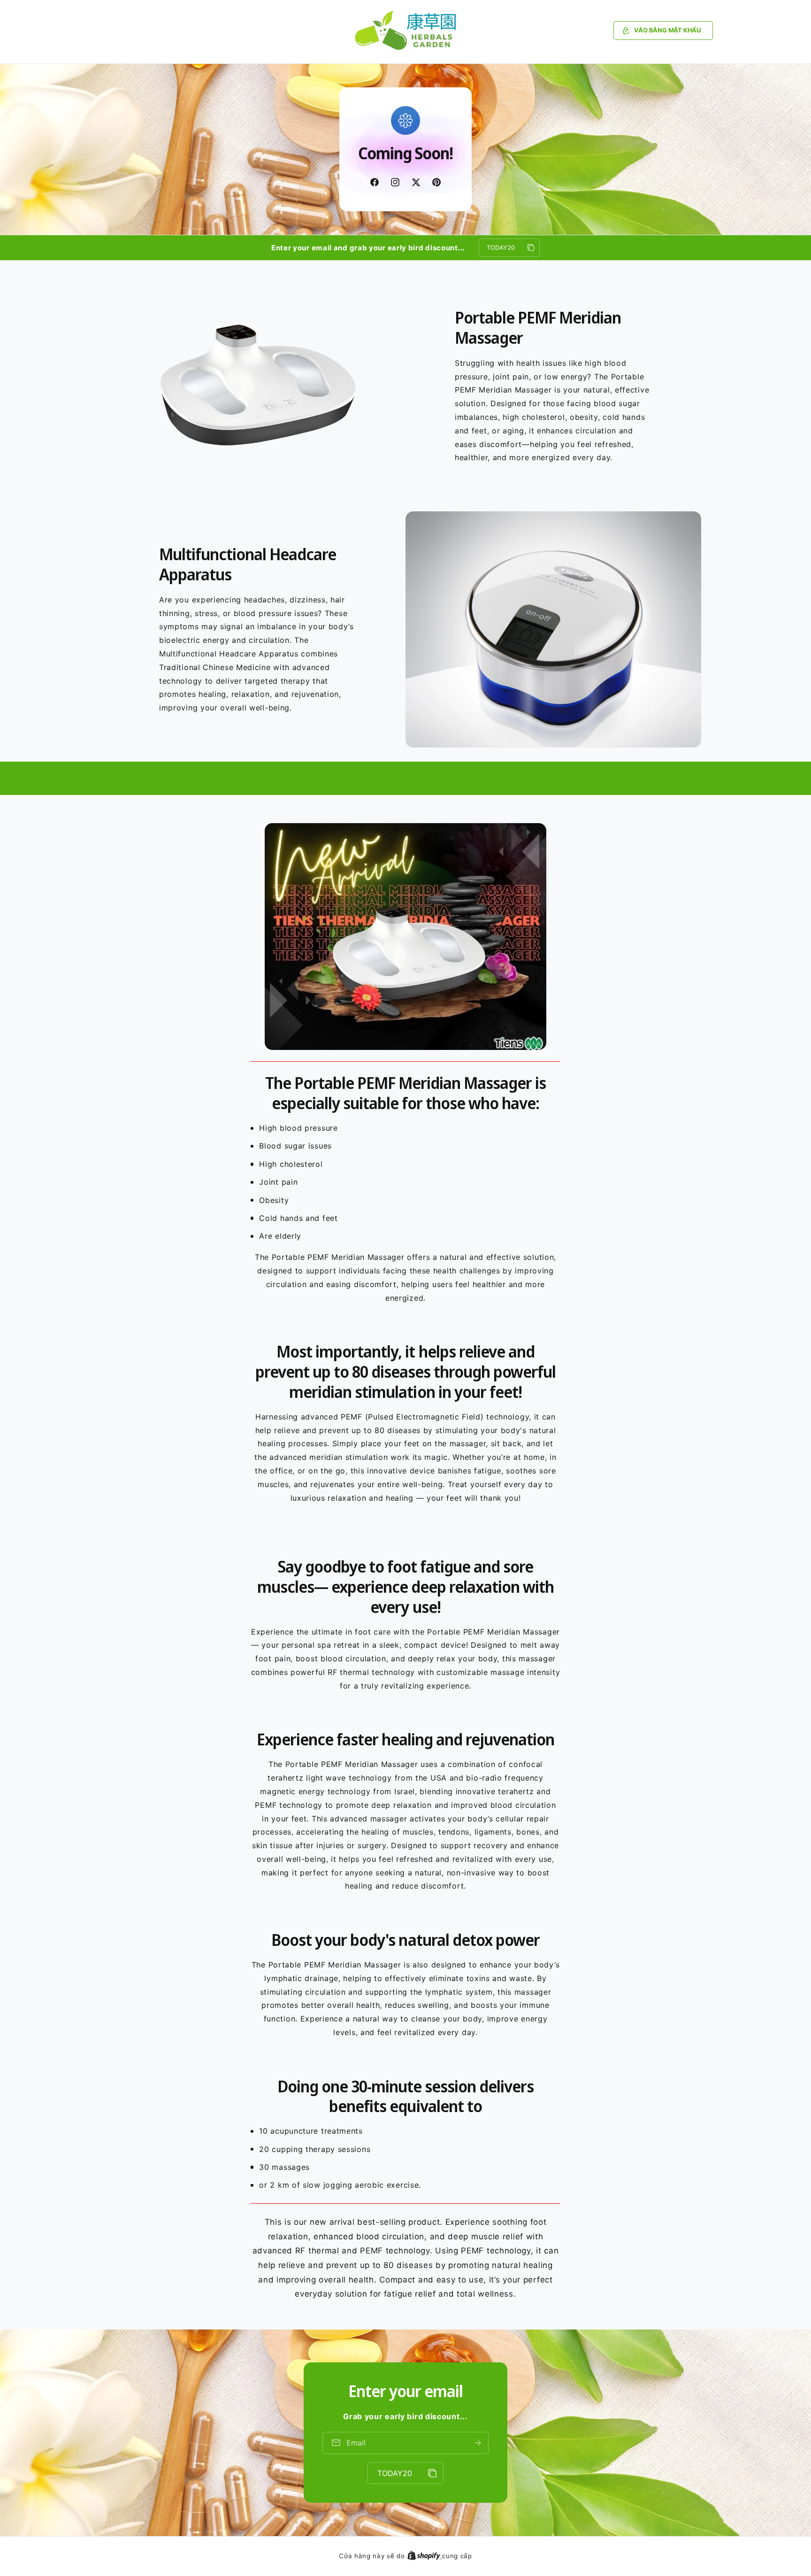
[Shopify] (425, 2556)
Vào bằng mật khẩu (667, 30)
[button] (663, 31)
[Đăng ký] (478, 2443)
